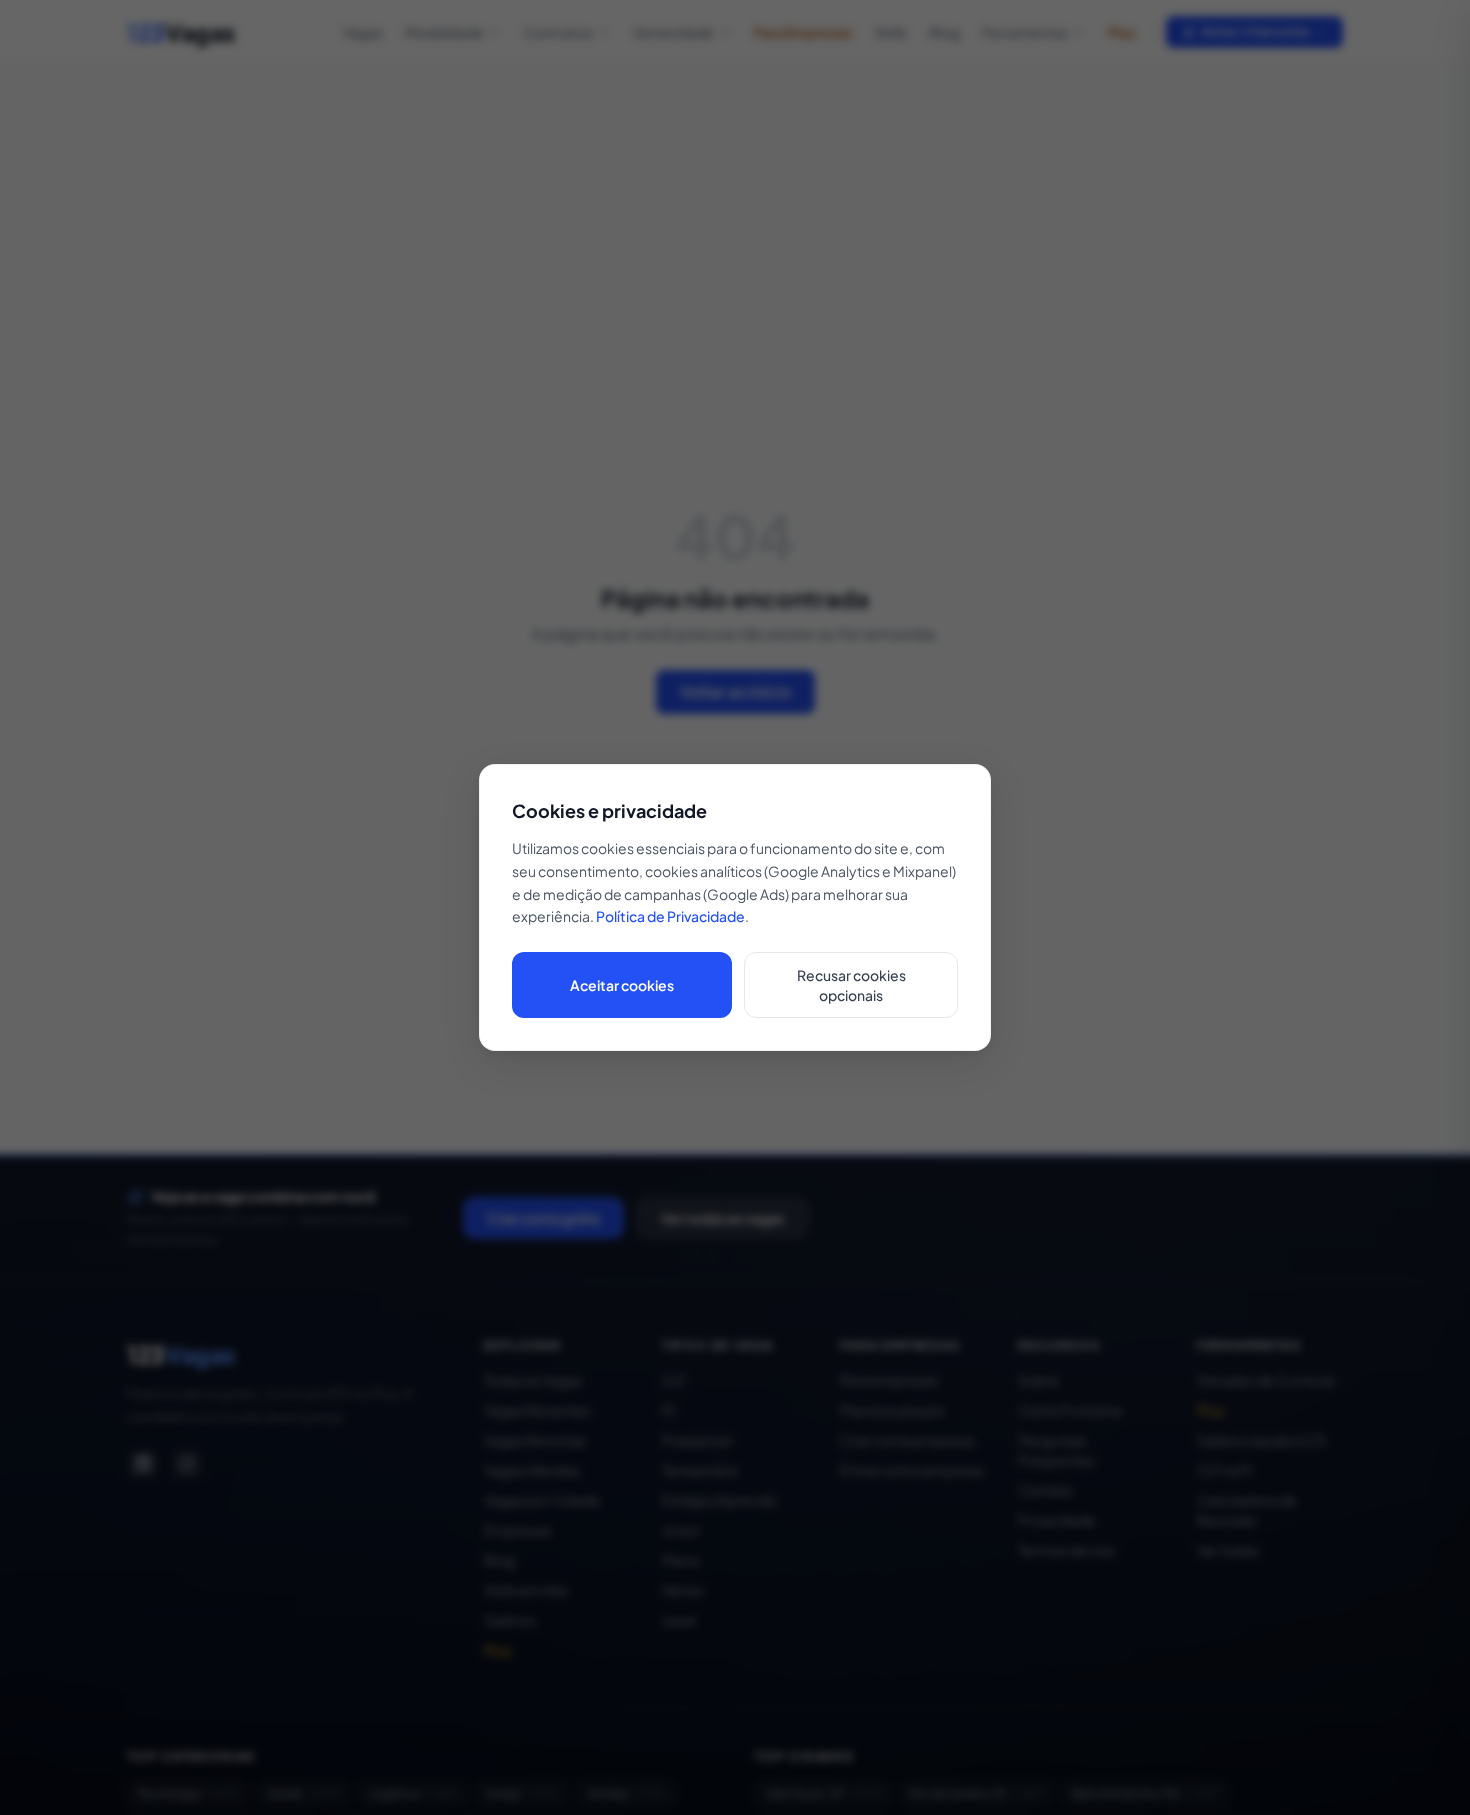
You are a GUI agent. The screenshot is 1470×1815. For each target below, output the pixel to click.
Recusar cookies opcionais (851, 985)
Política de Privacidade (670, 916)
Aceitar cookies (622, 985)
